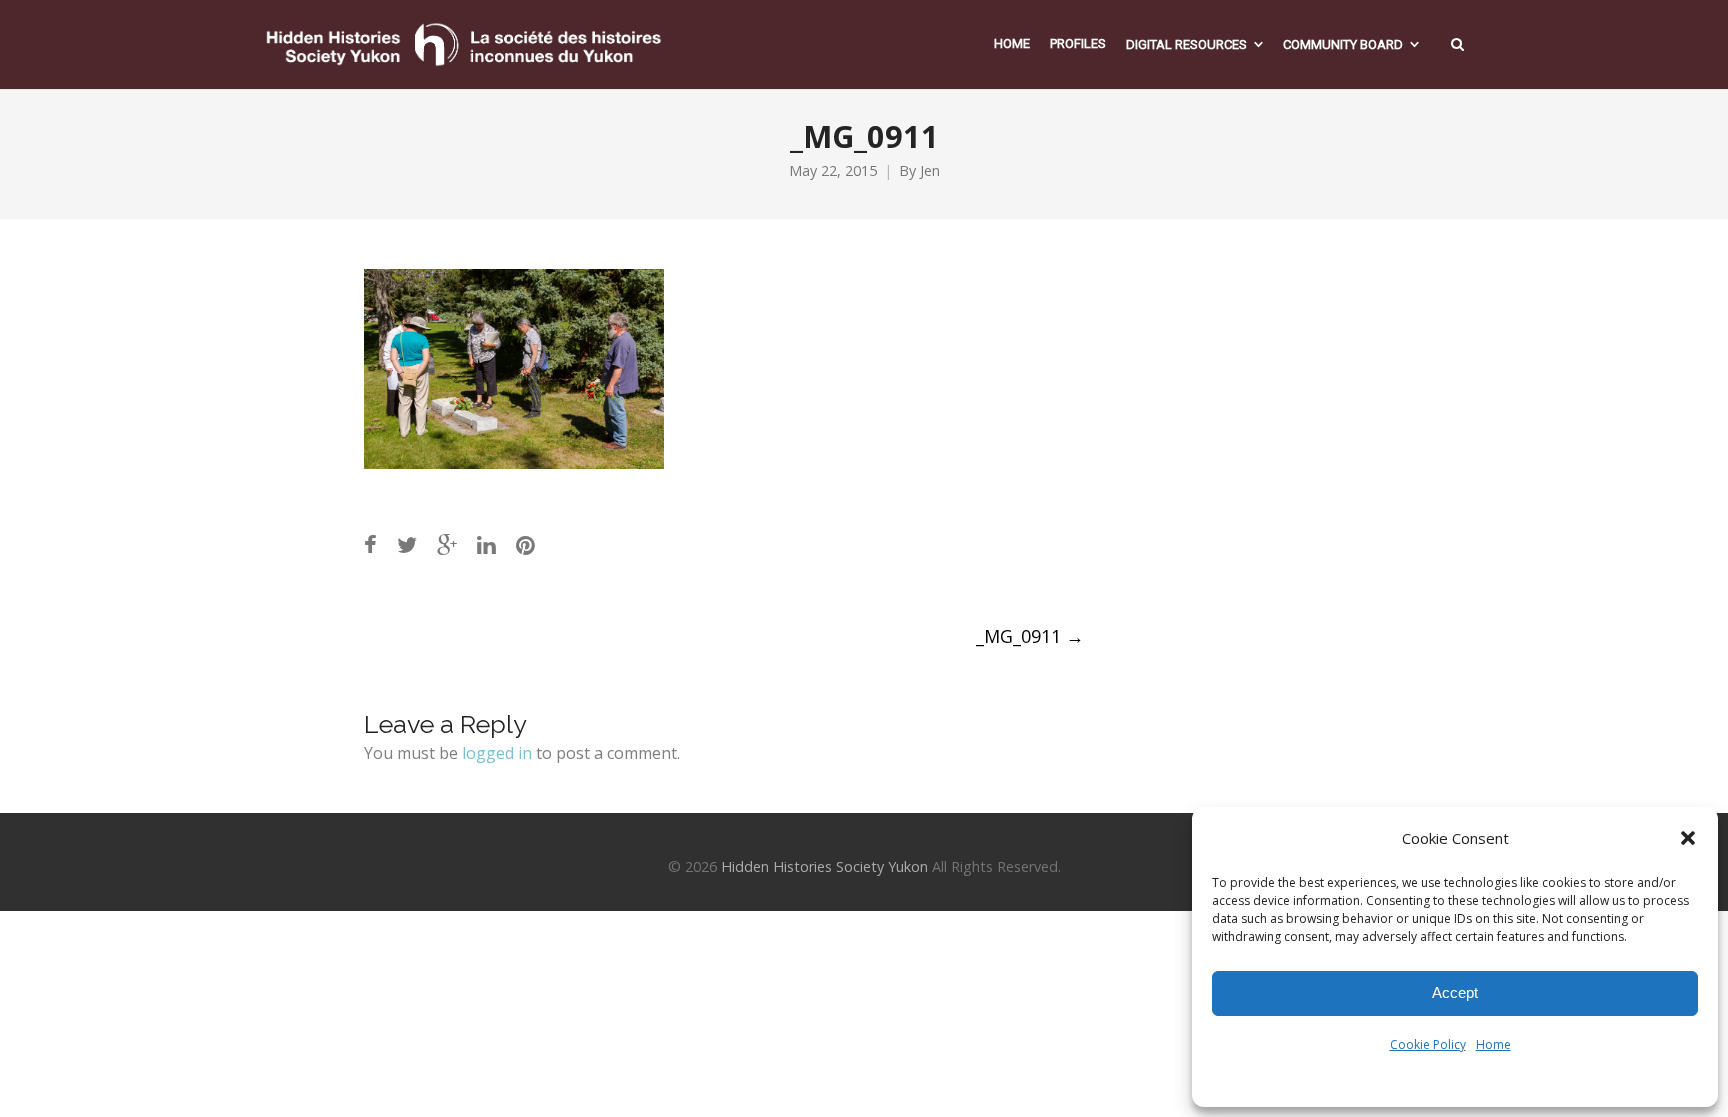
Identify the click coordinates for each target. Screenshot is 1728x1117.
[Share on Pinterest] (525, 544)
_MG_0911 (1030, 636)
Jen (930, 170)
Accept (1455, 992)
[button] (1688, 838)
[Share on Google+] (447, 544)
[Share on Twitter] (407, 544)
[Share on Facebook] (370, 544)
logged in (497, 753)
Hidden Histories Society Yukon (824, 866)
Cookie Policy (1428, 1044)
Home (1493, 1044)
